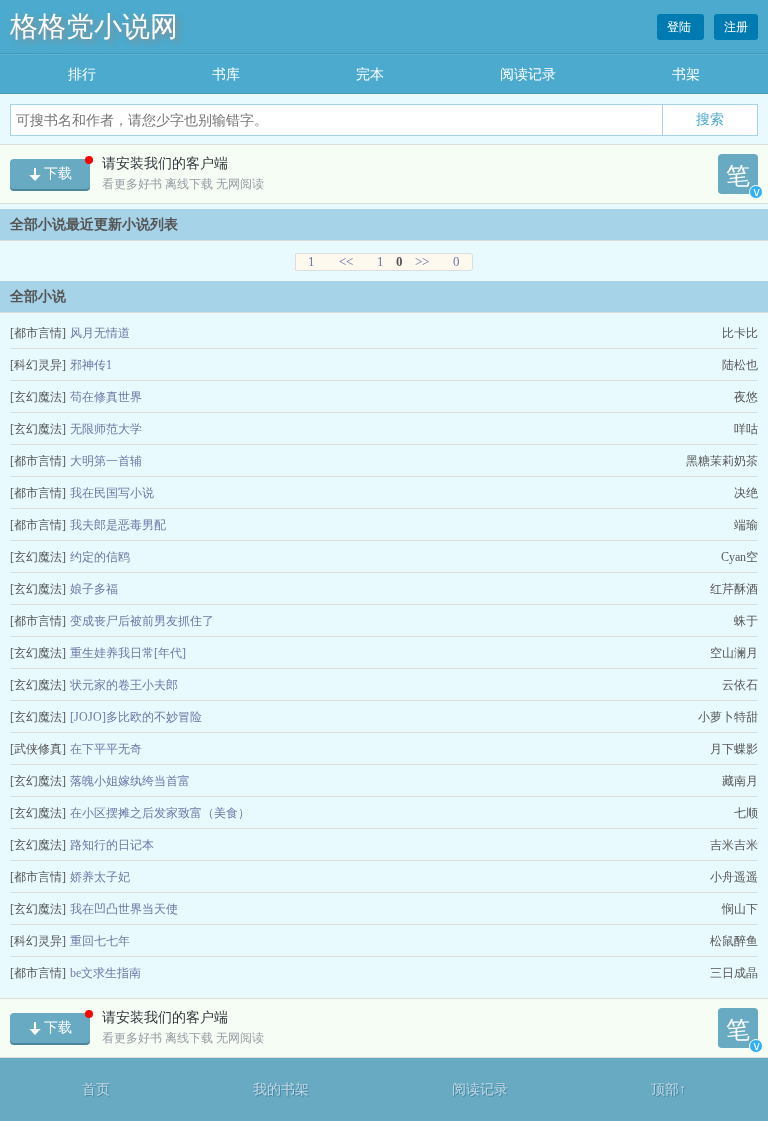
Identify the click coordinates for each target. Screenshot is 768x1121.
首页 (96, 1089)
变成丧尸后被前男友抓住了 (142, 621)
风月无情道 (100, 333)
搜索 (710, 119)
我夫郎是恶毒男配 (118, 525)
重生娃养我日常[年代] (128, 653)
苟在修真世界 (106, 397)
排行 (82, 74)
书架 (686, 74)
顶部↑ (668, 1089)
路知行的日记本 (112, 845)
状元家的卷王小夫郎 (124, 685)
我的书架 (281, 1089)
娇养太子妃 (100, 877)
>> (422, 261)
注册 (736, 27)
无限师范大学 (106, 429)
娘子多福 (94, 589)
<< (346, 261)
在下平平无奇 (106, 749)
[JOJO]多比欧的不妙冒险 (136, 717)
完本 (370, 74)
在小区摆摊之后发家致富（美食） (160, 813)
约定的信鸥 (100, 557)
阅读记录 (528, 74)
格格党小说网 (94, 26)
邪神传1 (91, 365)
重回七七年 (100, 941)
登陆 (680, 27)
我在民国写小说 (112, 493)
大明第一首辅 (106, 461)
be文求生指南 (105, 973)
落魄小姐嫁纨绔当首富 (130, 781)
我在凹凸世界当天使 (124, 909)
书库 (226, 74)
